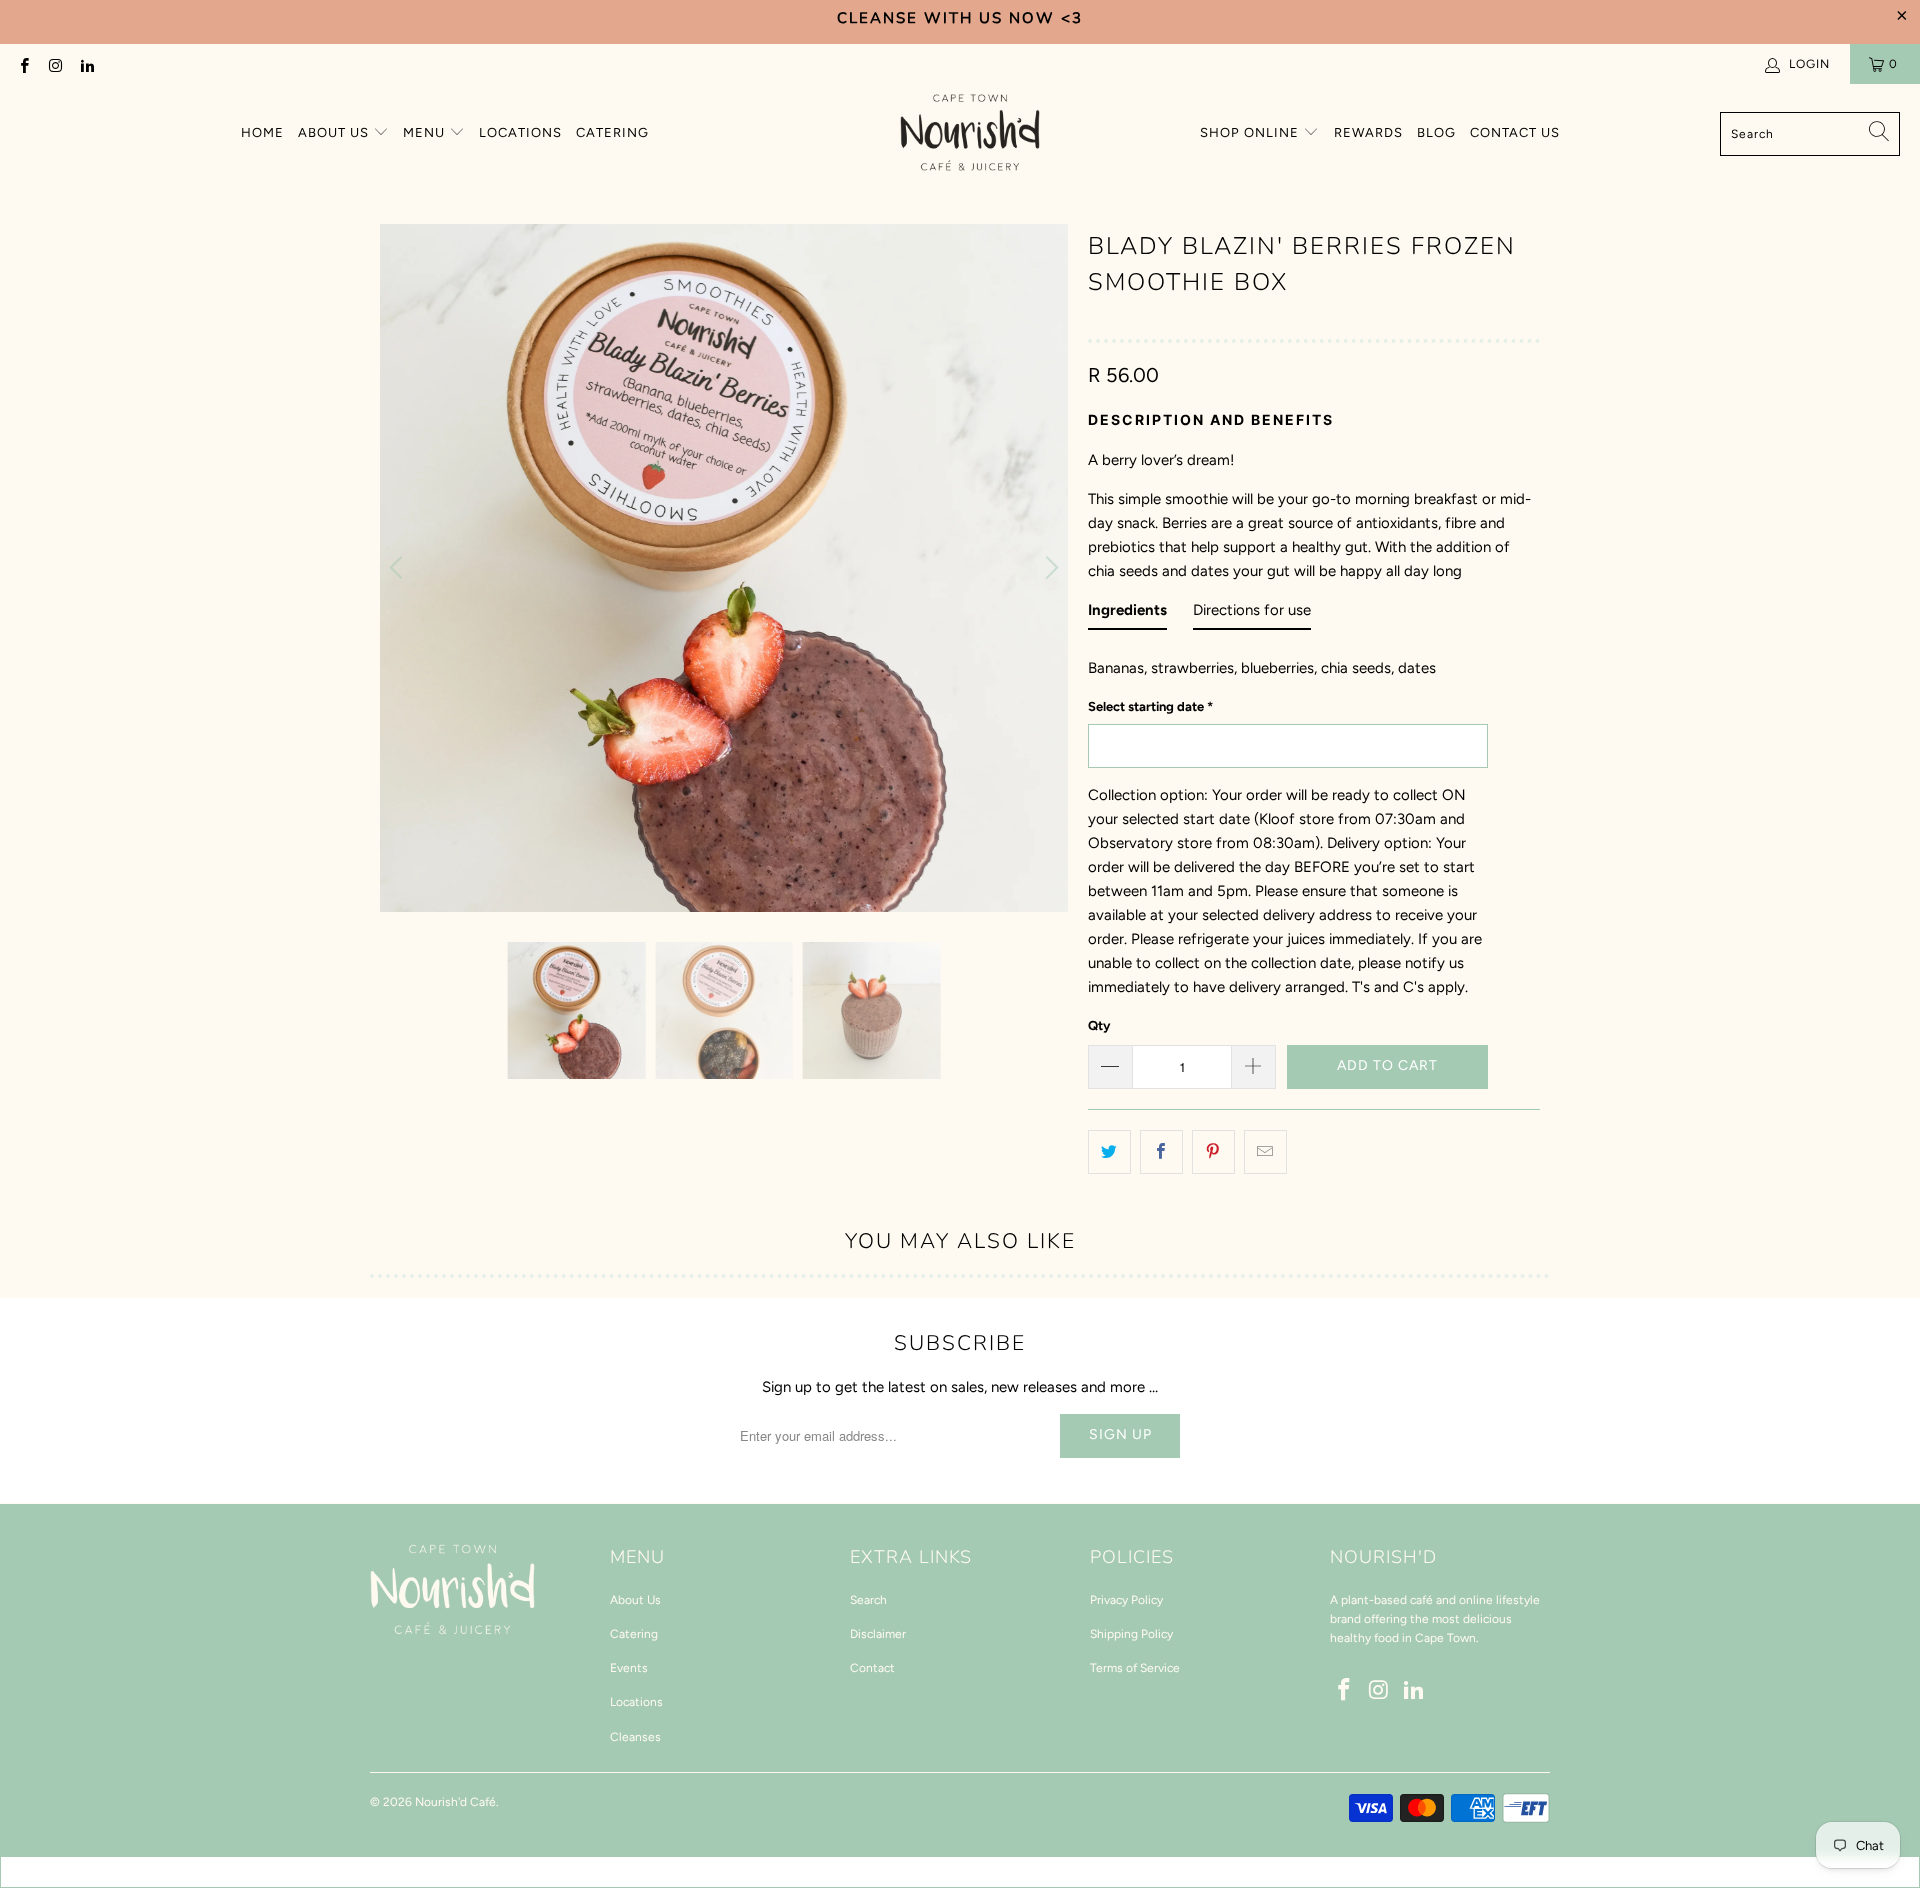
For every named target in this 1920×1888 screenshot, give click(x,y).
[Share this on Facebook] (1161, 1152)
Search (868, 1600)
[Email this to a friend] (1265, 1152)
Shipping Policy (1131, 1634)
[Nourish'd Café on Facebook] (23, 64)
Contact (872, 1668)
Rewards (1368, 132)
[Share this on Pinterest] (1213, 1152)
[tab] (1127, 614)
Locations (520, 132)
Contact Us (1515, 132)
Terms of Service (1135, 1668)
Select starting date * (1150, 706)
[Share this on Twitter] (1109, 1152)
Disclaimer (878, 1634)
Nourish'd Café (455, 1802)
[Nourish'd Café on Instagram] (54, 64)
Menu (426, 132)
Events (629, 1668)
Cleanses (635, 1737)
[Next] (1049, 568)
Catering (612, 132)
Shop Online (1251, 132)
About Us (335, 132)
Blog (1436, 132)
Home (262, 132)
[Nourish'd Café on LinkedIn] (86, 64)
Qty (1099, 1025)
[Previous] (399, 568)
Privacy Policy (1126, 1600)
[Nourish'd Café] (970, 134)
